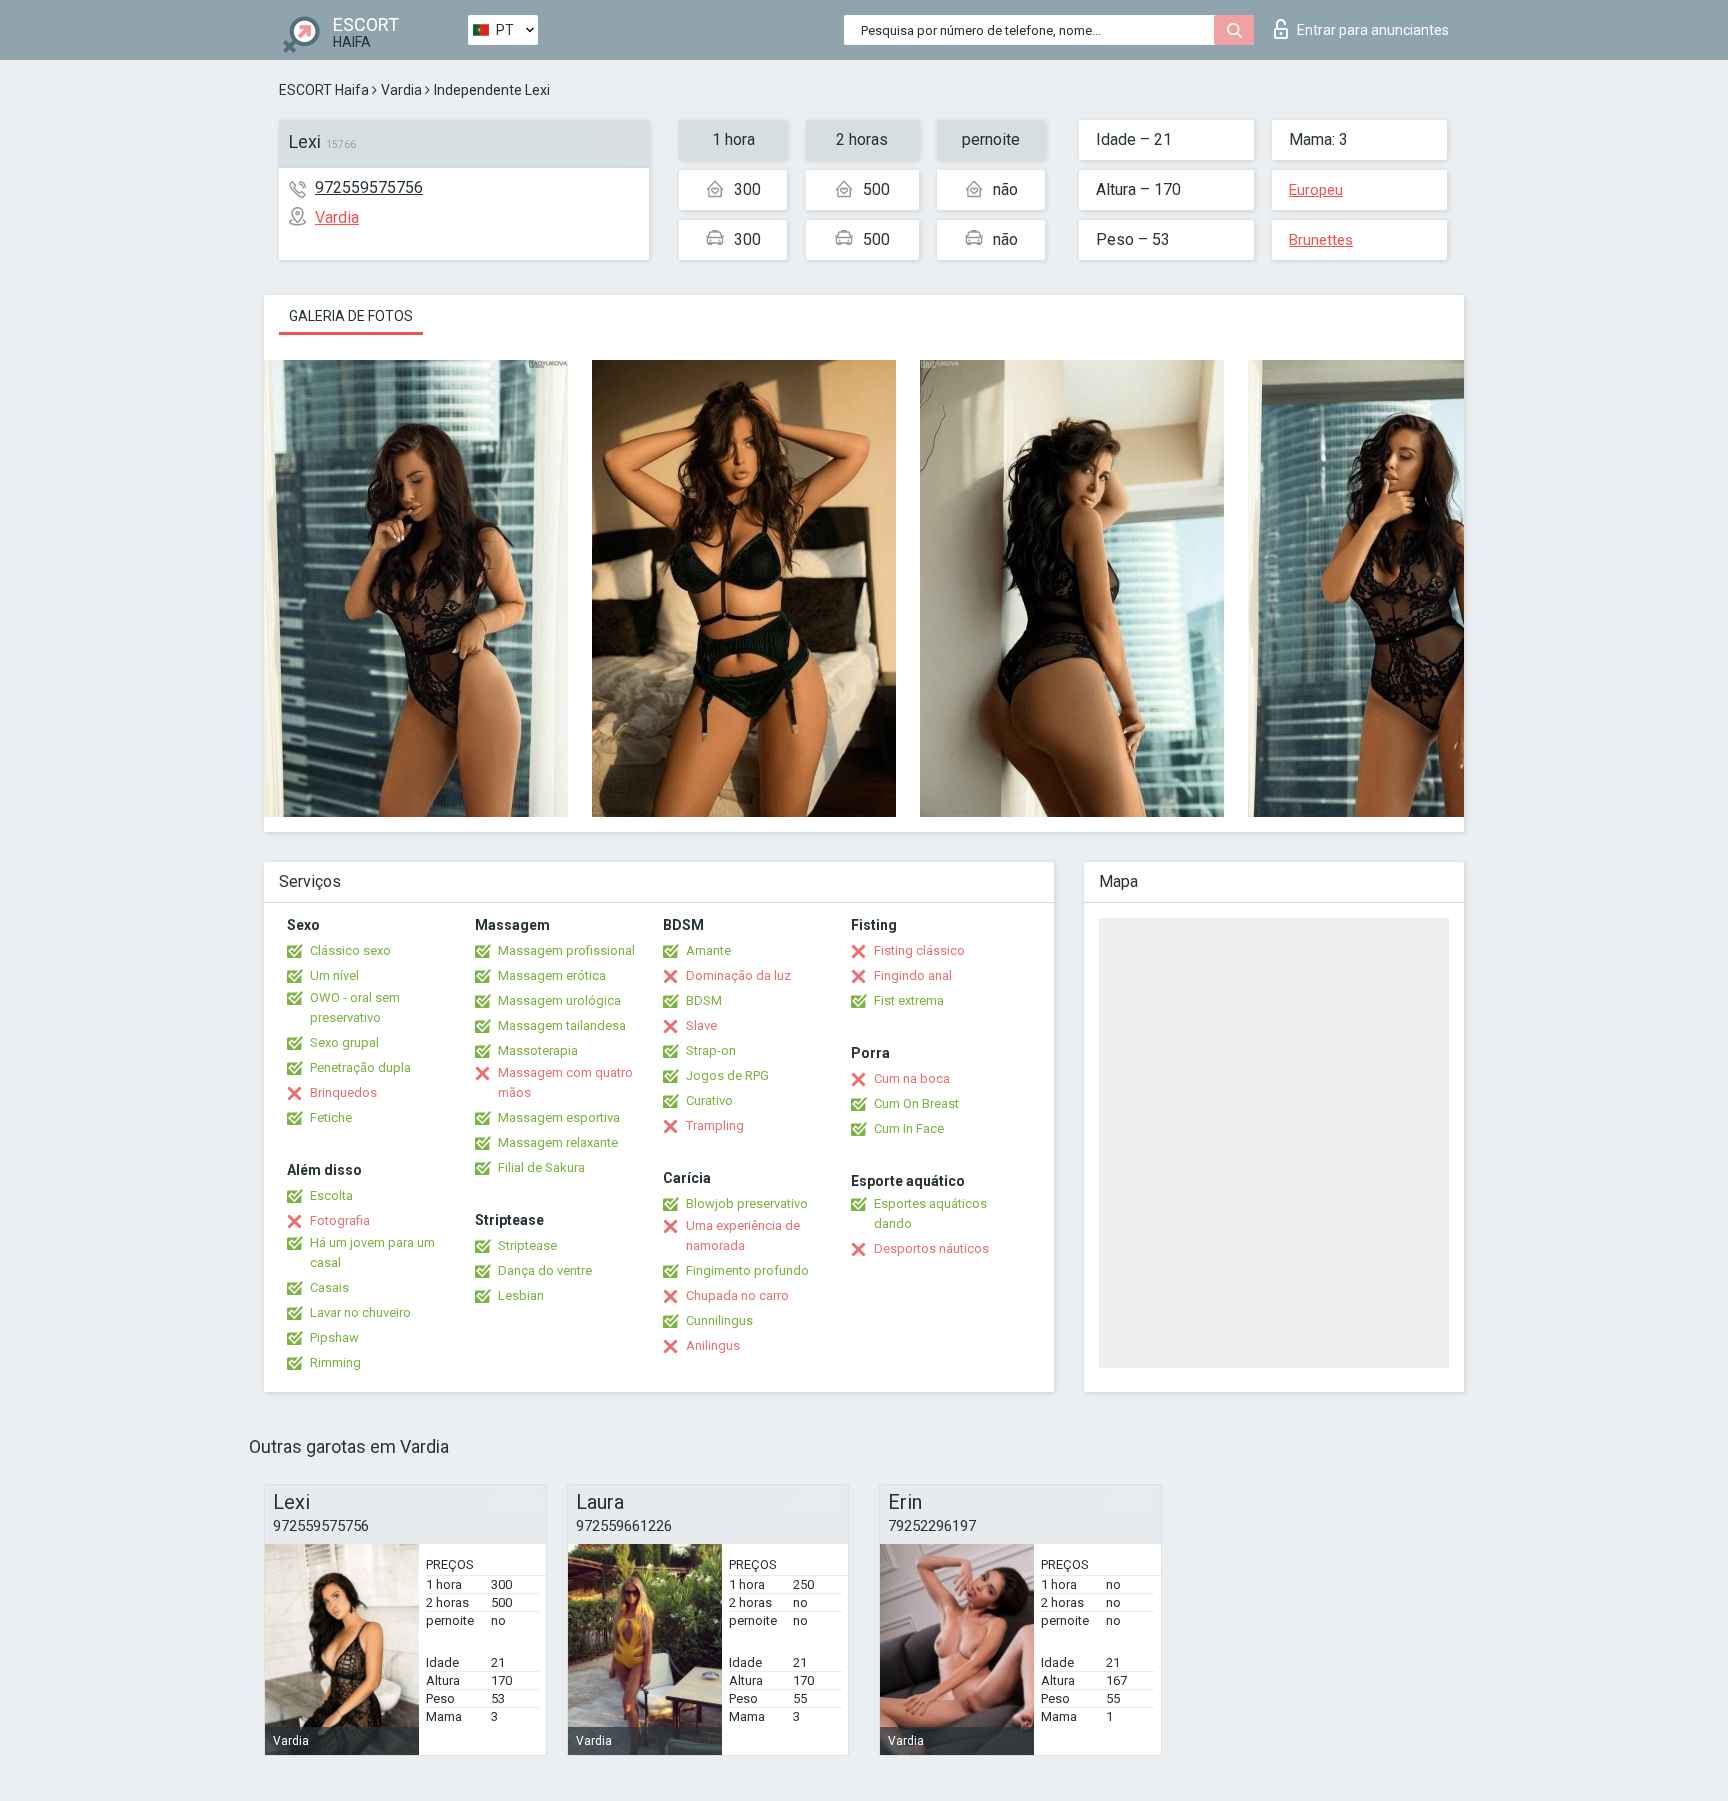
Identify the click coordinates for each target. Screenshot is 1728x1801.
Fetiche (331, 1117)
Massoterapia (538, 1050)
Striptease (527, 1245)
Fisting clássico (919, 950)
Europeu (1316, 190)
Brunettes (1321, 240)
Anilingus (713, 1345)
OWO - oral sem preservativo (355, 1007)
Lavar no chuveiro (360, 1312)
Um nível (334, 975)
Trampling (715, 1125)
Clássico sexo (350, 950)
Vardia (401, 90)
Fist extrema (909, 1000)
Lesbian (521, 1295)
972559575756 (369, 187)
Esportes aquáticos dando (930, 1213)
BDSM (704, 1000)
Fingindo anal (913, 975)
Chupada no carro (737, 1295)
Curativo (709, 1100)
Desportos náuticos (931, 1248)
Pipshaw (334, 1337)
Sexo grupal (344, 1042)
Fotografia (340, 1220)
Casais (329, 1287)
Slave (701, 1025)
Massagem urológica (559, 1000)
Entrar (1373, 30)
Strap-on (711, 1050)
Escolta (331, 1195)
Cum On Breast (916, 1103)
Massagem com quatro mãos (565, 1082)
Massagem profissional (566, 950)
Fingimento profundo (747, 1270)
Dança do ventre (545, 1270)
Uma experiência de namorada (743, 1235)
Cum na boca (912, 1078)
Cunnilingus (719, 1320)
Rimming (335, 1362)
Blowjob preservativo (747, 1203)
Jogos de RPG (727, 1075)
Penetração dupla (360, 1067)
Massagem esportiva (559, 1117)
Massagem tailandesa (562, 1025)
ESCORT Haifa (324, 90)
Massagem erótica (552, 975)
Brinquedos (343, 1092)
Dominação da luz (738, 975)
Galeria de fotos (351, 316)
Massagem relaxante (558, 1142)
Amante (708, 950)
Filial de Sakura (541, 1167)
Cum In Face (909, 1128)
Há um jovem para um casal (372, 1252)
